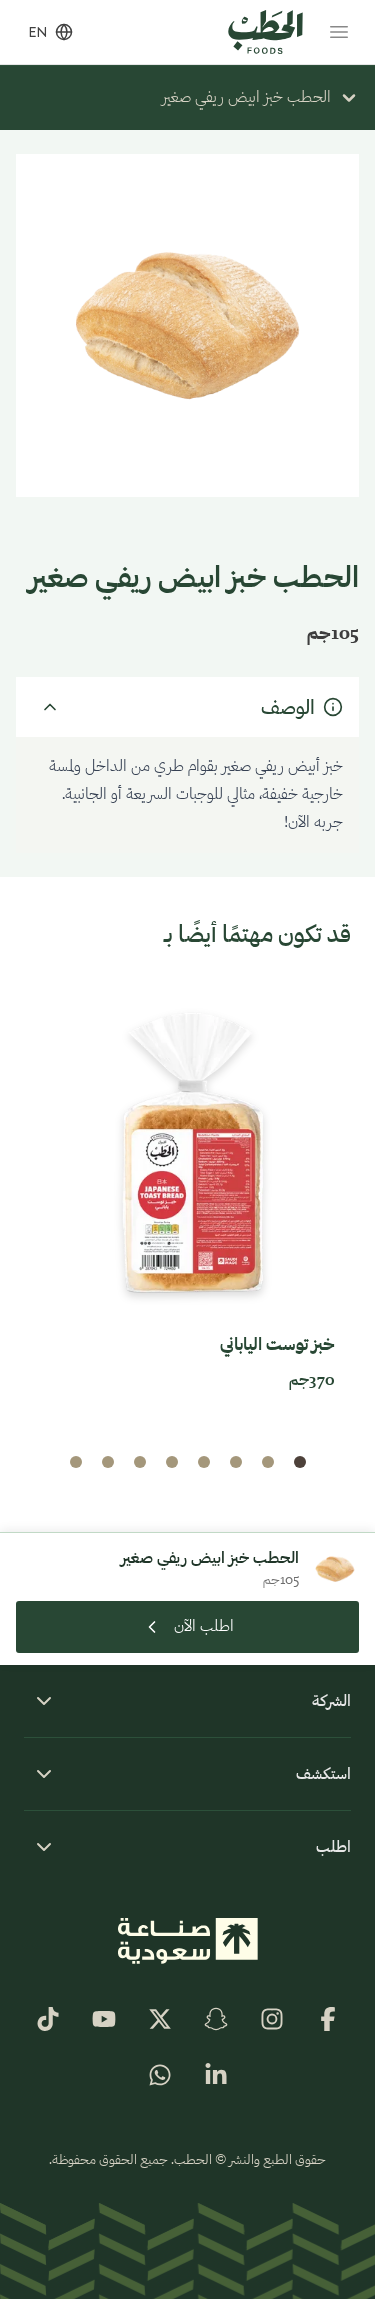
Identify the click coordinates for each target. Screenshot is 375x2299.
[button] (300, 1462)
